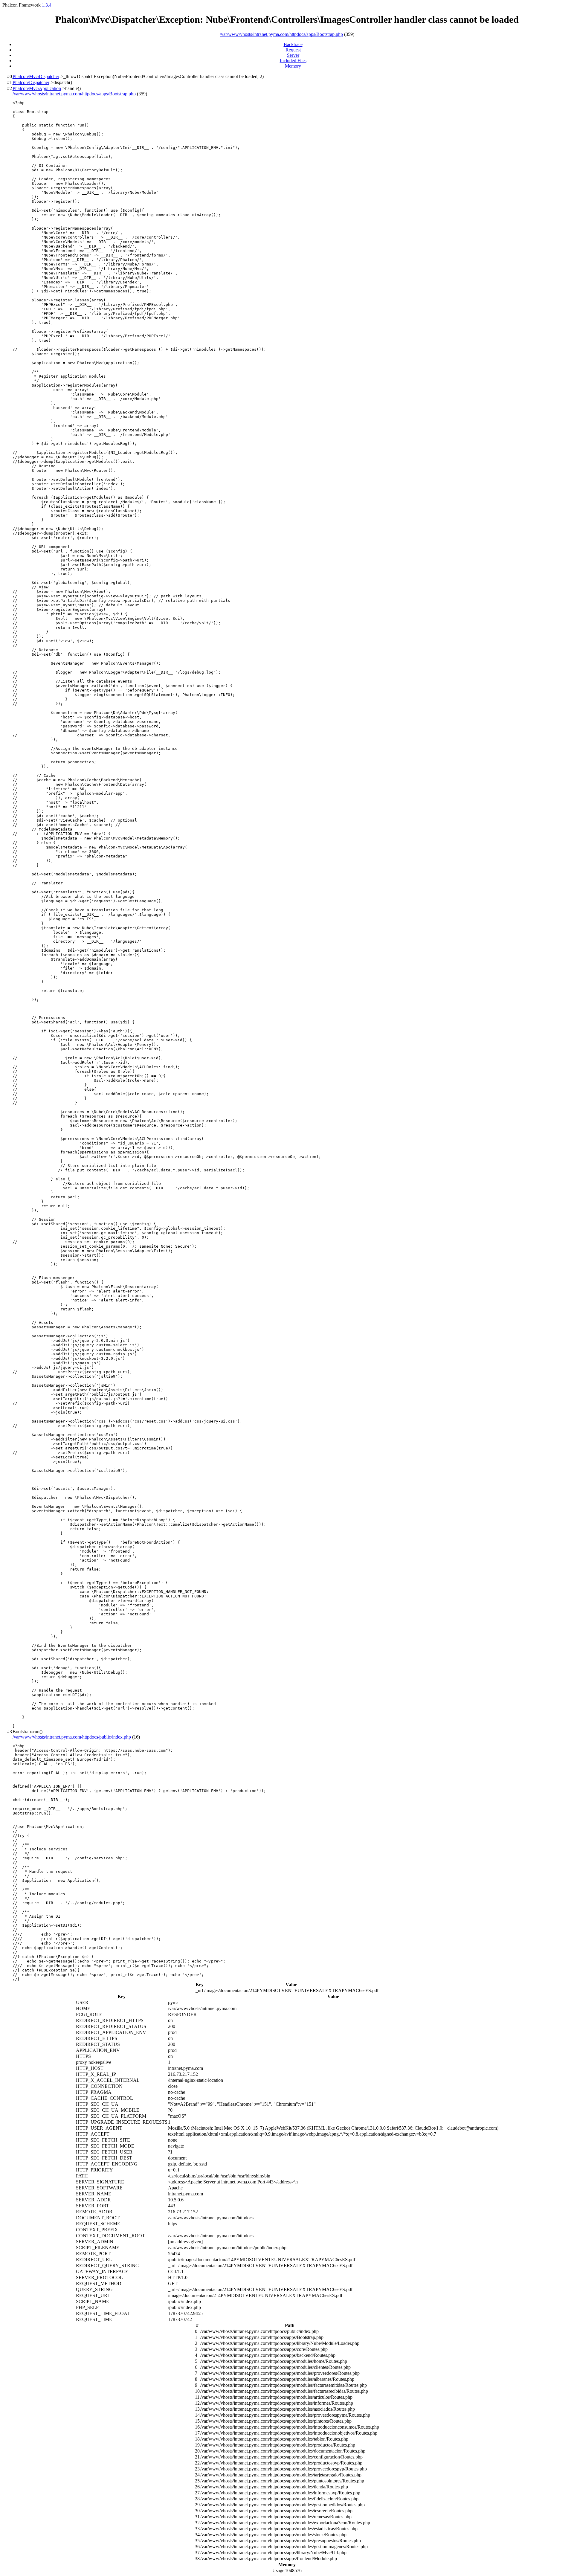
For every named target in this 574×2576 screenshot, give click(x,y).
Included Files (293, 61)
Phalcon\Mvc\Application (37, 88)
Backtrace (293, 44)
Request (293, 50)
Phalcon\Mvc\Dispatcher (36, 76)
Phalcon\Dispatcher (31, 82)
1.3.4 (47, 5)
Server (293, 55)
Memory (293, 66)
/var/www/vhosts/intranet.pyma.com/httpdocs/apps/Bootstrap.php (281, 34)
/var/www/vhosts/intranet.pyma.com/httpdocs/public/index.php (72, 1737)
